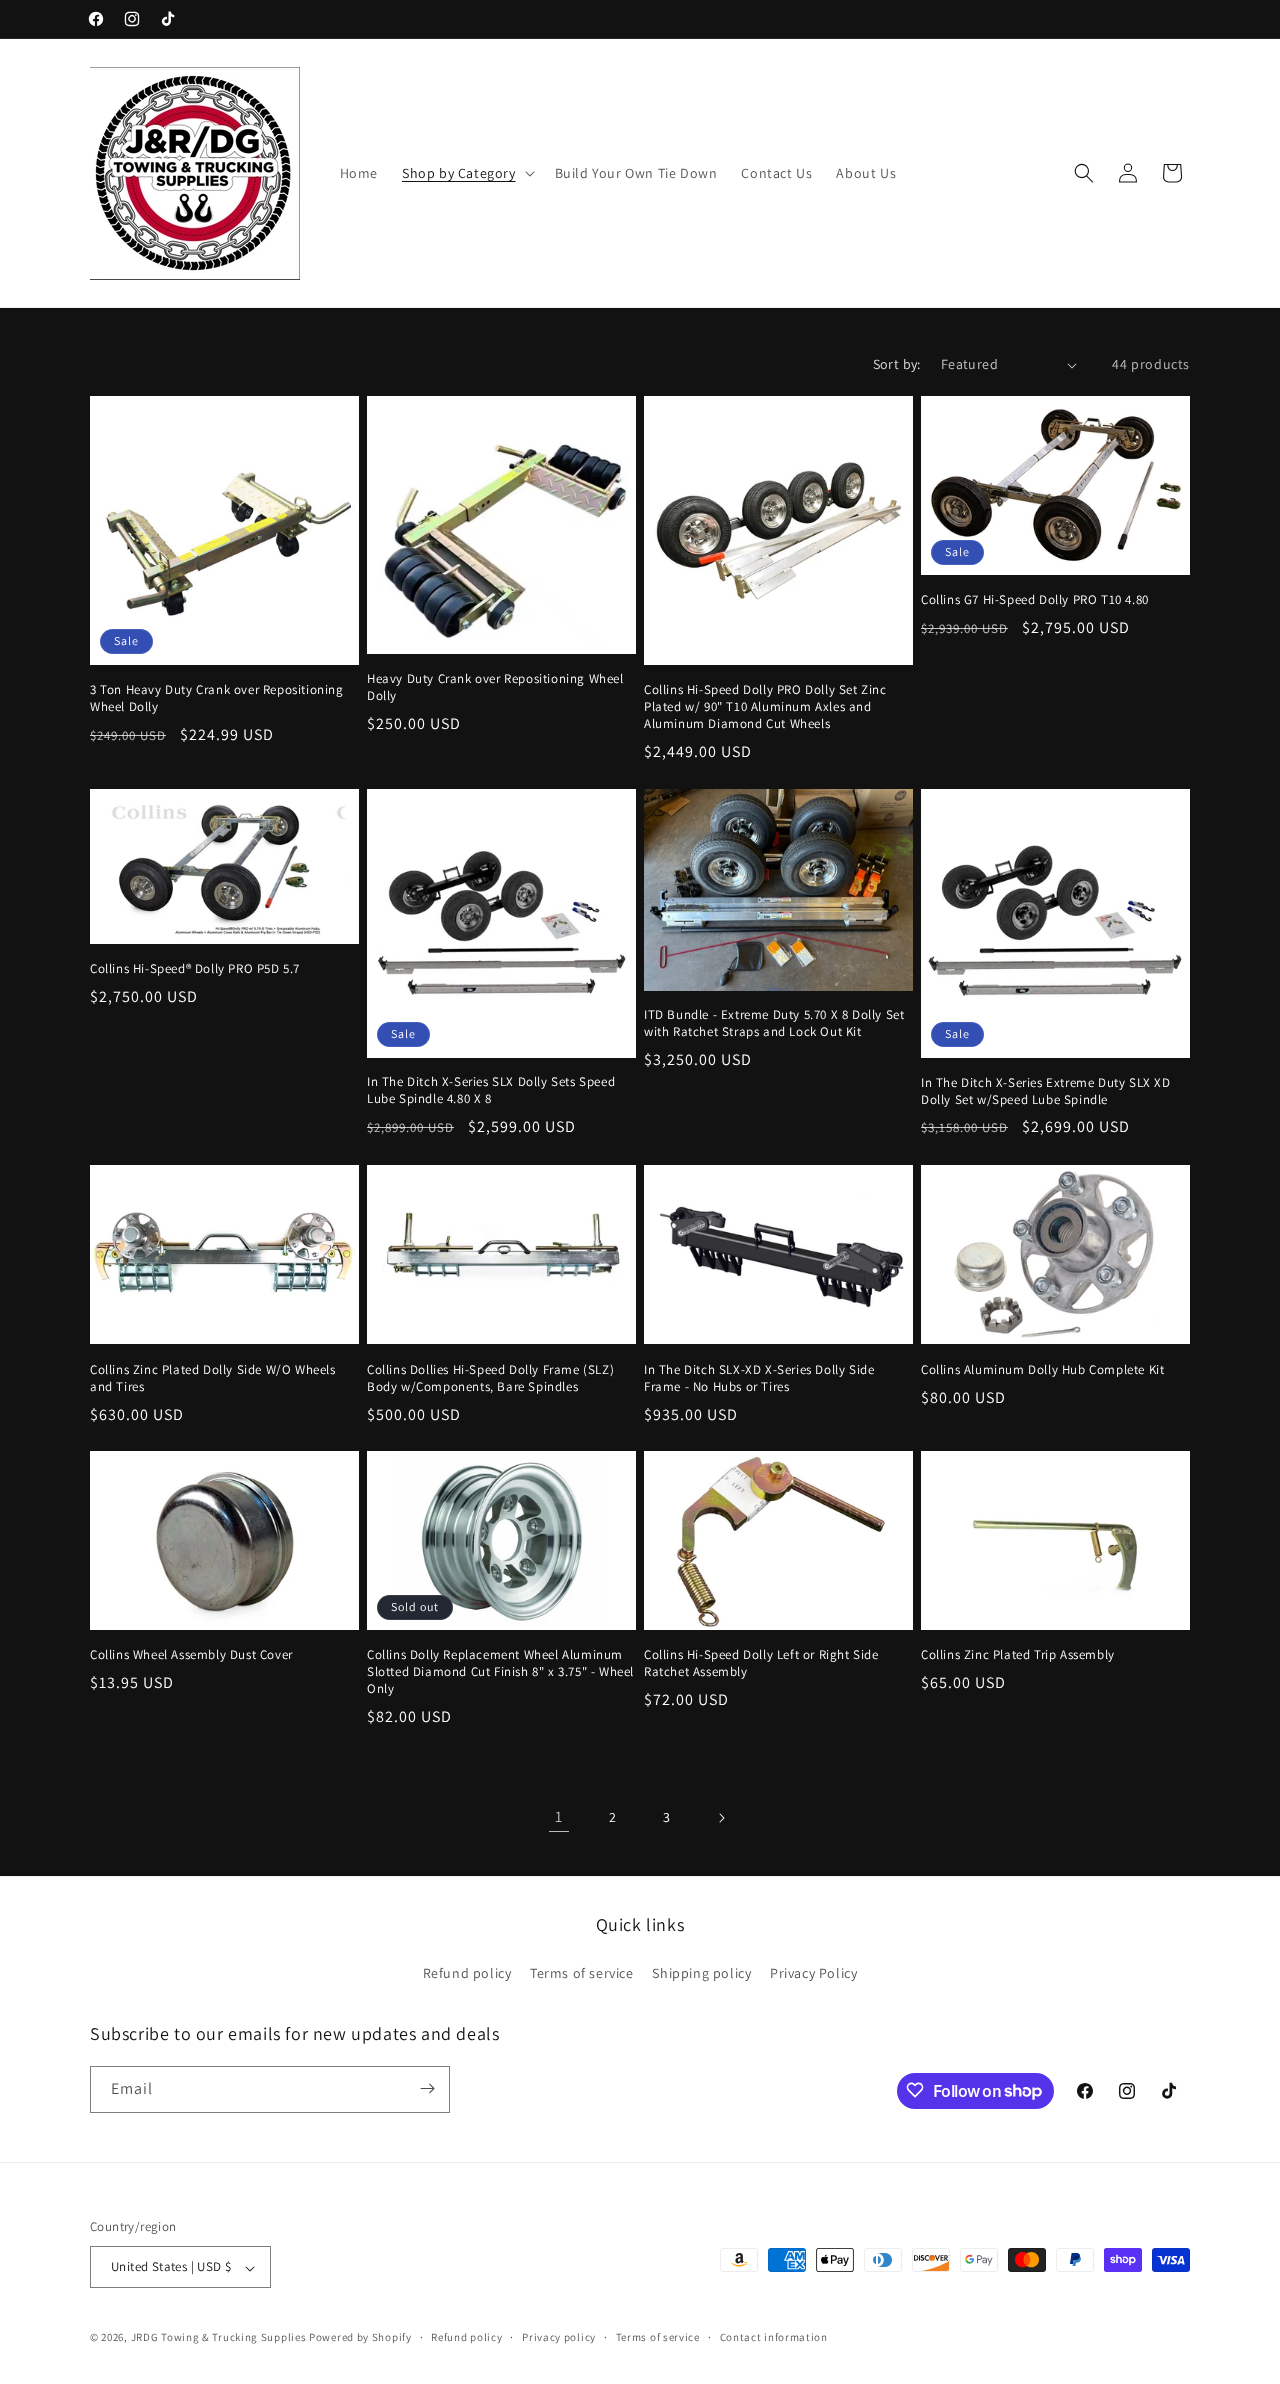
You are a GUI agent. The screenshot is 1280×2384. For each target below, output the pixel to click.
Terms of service (582, 1974)
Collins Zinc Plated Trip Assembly (1018, 1655)
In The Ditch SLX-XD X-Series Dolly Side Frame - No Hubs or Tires (759, 1377)
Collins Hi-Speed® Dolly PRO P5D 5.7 (195, 970)
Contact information (774, 2337)
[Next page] (721, 1818)
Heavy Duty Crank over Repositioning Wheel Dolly (495, 687)
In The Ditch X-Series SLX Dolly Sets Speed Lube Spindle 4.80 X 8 (491, 1091)
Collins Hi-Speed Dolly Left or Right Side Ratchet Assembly (761, 1663)
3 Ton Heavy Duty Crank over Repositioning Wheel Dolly (217, 698)
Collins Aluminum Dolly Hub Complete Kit (1042, 1369)
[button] (466, 173)
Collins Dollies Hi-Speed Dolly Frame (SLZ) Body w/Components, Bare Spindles (490, 1377)
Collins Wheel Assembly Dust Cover (191, 1655)
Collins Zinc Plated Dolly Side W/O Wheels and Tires (213, 1377)
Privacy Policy (813, 1974)
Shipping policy (701, 1974)
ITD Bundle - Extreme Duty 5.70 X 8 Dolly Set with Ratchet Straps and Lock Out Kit (774, 1024)
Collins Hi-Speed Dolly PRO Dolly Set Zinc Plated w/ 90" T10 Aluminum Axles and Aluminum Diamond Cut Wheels (765, 707)
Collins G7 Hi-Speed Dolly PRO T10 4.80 (1035, 601)
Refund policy (467, 1974)
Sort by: (897, 364)
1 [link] (559, 1817)
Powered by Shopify (360, 2338)
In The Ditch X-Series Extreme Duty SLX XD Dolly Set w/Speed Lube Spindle (1046, 1091)
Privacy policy (559, 2337)
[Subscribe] (427, 2088)
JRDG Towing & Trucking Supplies (219, 2338)
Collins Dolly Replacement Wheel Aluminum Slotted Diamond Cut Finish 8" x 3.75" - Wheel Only (500, 1672)
